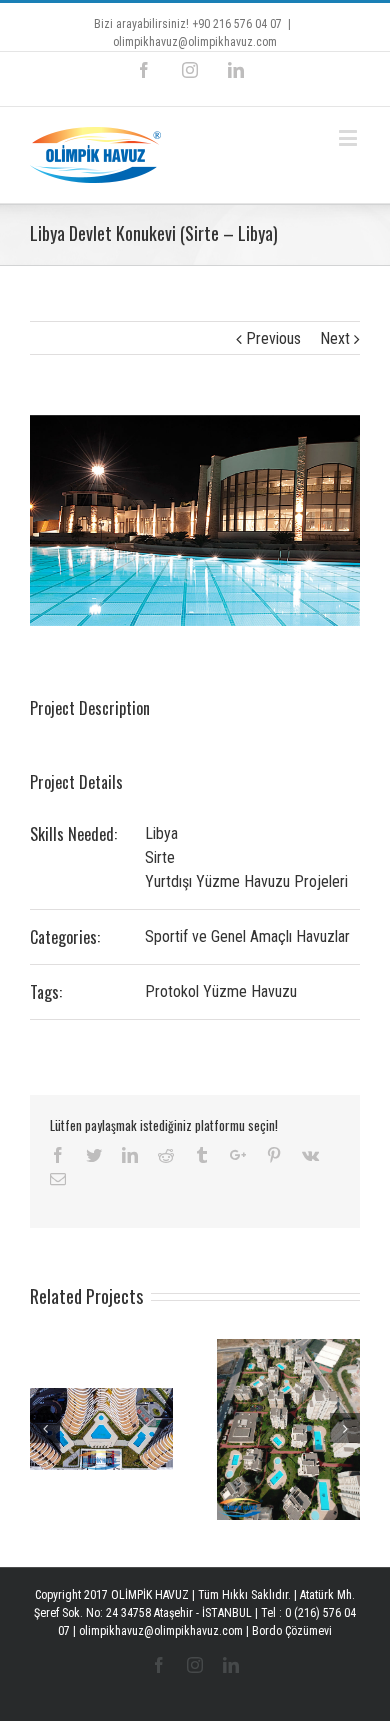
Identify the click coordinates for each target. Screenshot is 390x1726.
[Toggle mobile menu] (349, 137)
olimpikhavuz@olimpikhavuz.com (195, 42)
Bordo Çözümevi (292, 1631)
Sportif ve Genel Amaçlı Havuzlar (247, 936)
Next (335, 338)
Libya (161, 833)
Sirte (160, 857)
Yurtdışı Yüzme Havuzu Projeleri (246, 881)
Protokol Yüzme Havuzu (221, 991)
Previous (273, 338)
